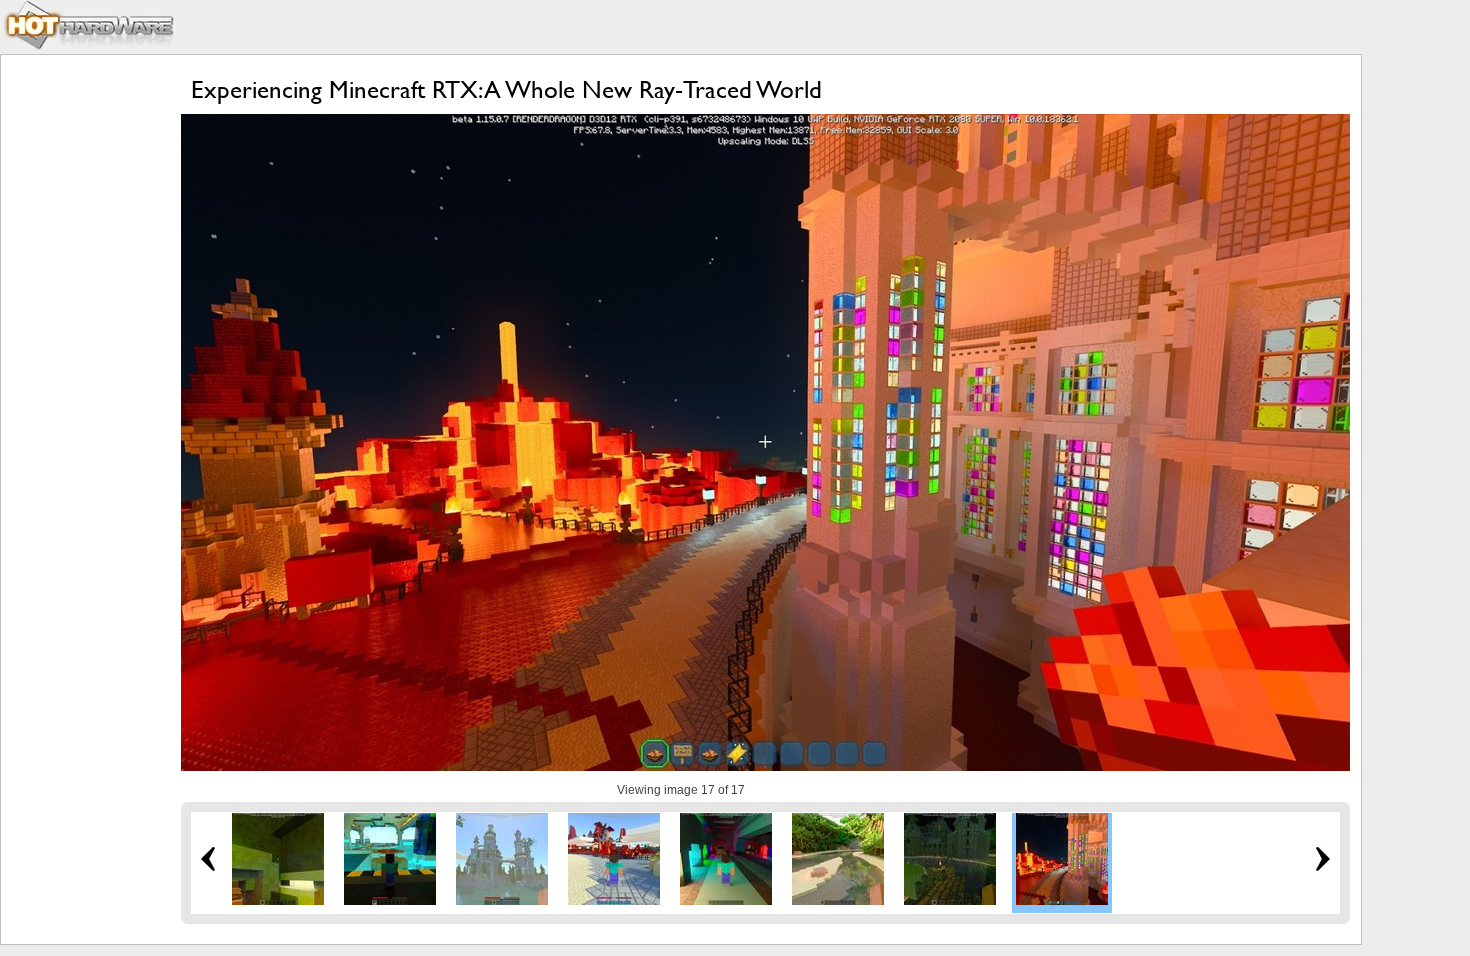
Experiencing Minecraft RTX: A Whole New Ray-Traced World (506, 89)
